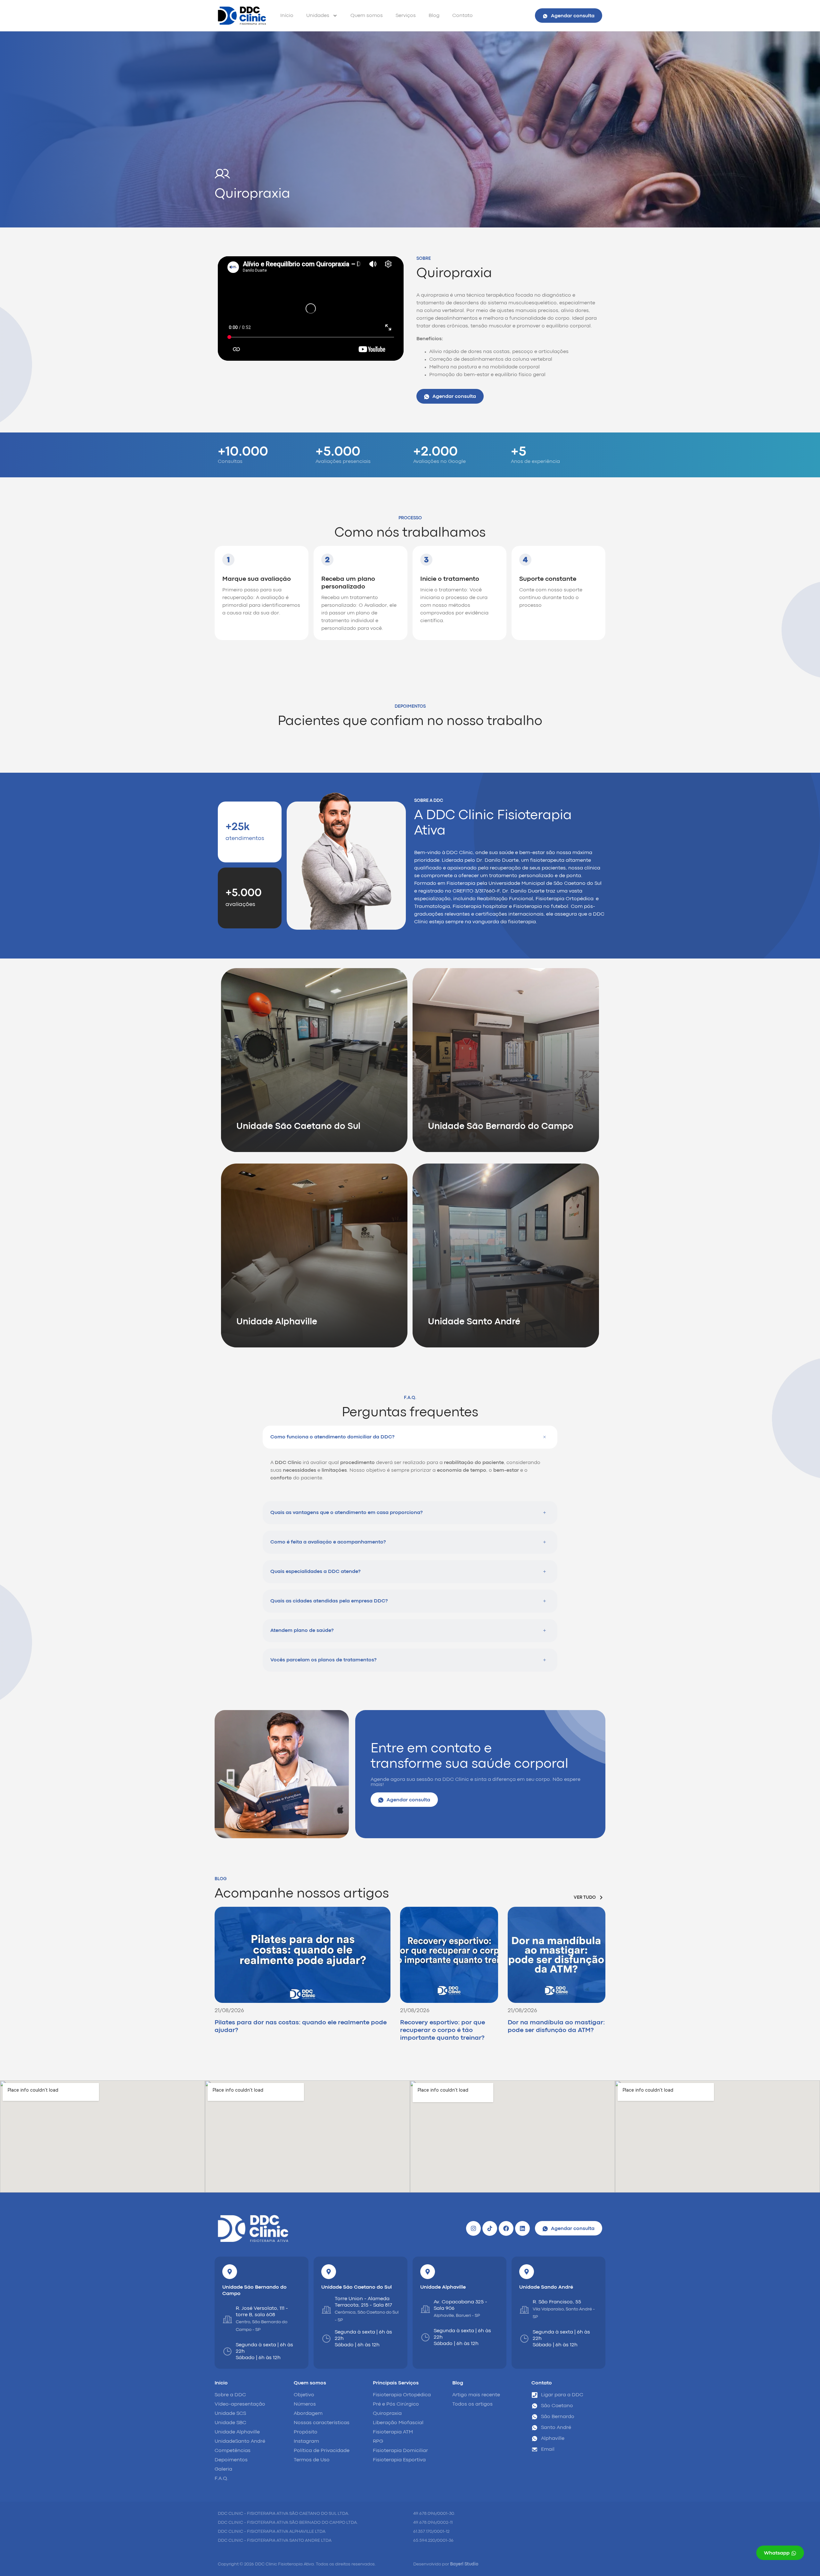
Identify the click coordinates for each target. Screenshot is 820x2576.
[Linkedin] (522, 2228)
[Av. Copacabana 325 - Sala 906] (425, 2309)
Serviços (406, 16)
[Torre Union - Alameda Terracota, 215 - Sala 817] (326, 2310)
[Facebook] (506, 2228)
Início (287, 16)
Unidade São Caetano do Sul (357, 2287)
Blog (434, 16)
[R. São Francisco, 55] (524, 2310)
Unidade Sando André (546, 2287)
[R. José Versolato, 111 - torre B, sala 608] (227, 2319)
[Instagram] (473, 2228)
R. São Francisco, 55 (557, 2302)
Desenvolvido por (446, 2564)
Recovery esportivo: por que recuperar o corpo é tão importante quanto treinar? (443, 2030)
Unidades (318, 16)
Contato (463, 16)
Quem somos (367, 16)
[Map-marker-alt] (230, 2272)
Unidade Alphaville (443, 2287)
